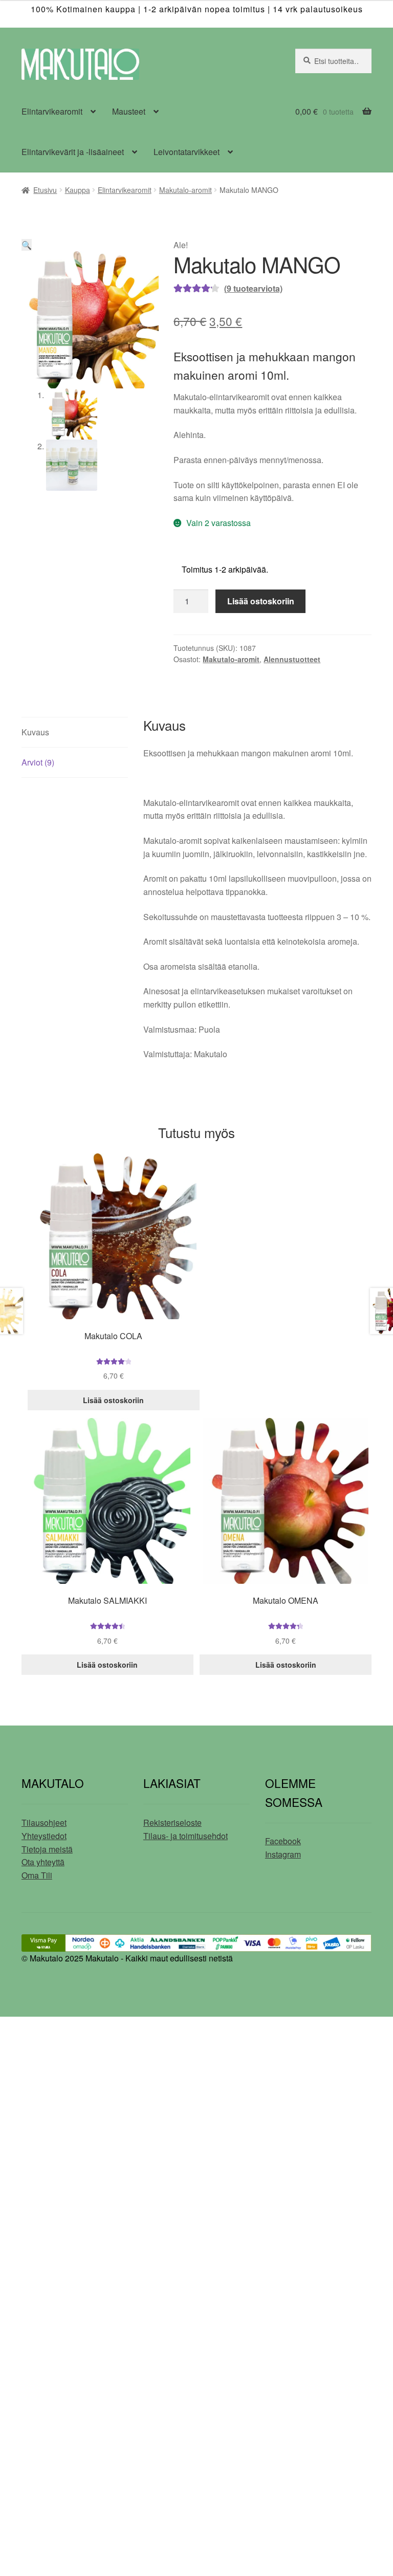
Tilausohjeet (44, 1822)
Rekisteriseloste (172, 1822)
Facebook (283, 1841)
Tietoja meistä (47, 1849)
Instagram (283, 1854)
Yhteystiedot (44, 1836)
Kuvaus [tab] (35, 732)
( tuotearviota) (253, 288)
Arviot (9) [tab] (38, 762)
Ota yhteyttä (43, 1862)
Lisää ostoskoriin (261, 601)
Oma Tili (37, 1875)
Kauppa (78, 190)
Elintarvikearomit (52, 111)
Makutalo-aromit (185, 190)
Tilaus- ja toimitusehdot (185, 1836)
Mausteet (129, 111)
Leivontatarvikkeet (187, 152)
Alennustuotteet (292, 659)
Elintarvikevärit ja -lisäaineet (73, 152)
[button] (27, 245)
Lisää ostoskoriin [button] (113, 1400)
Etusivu (45, 190)
